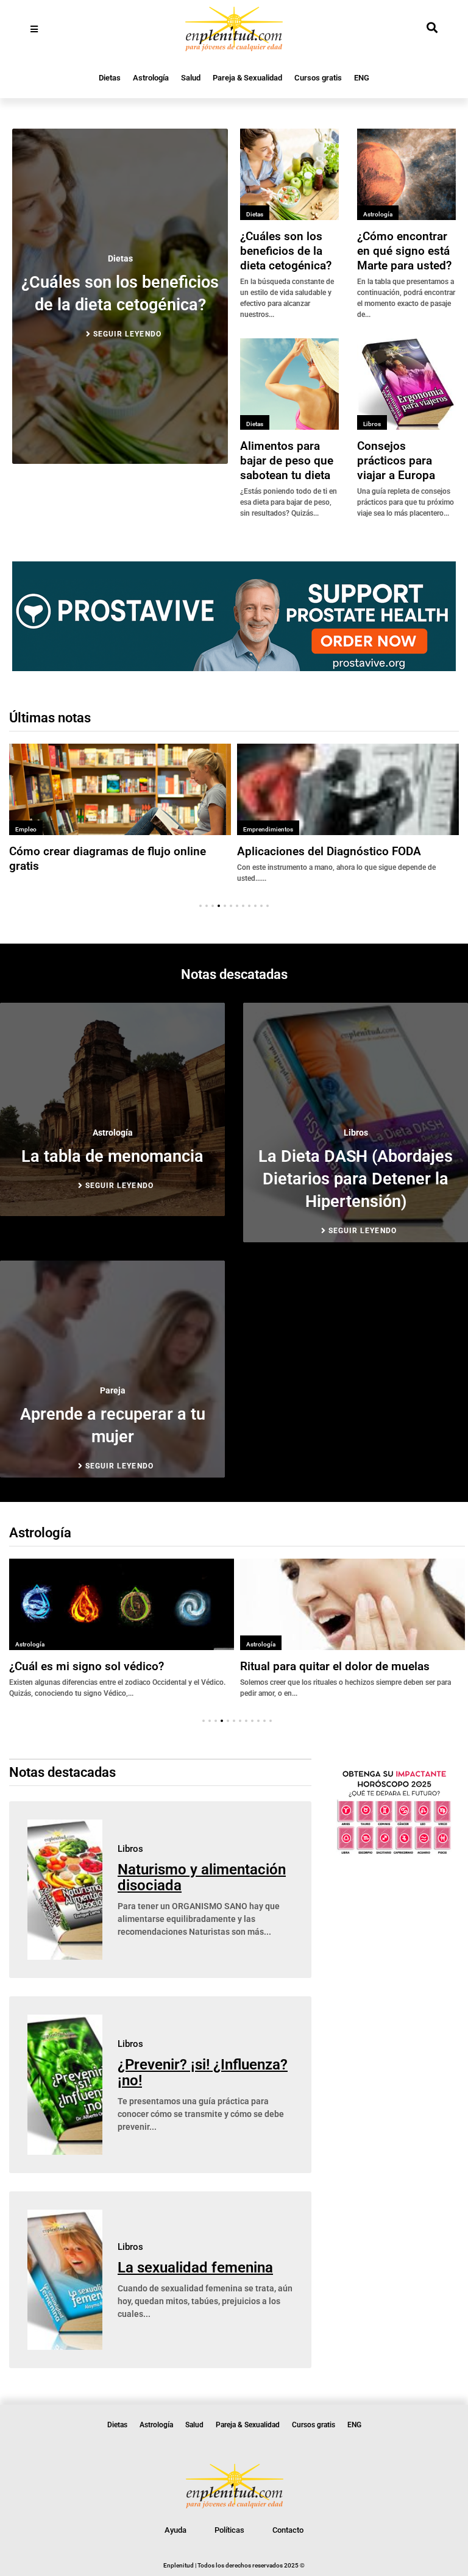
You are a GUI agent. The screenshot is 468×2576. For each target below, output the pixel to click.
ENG (362, 78)
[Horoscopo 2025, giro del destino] (394, 1852)
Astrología (151, 78)
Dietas (110, 78)
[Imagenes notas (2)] (234, 667)
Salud (191, 78)
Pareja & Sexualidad (247, 78)
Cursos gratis (318, 78)
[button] (200, 906)
